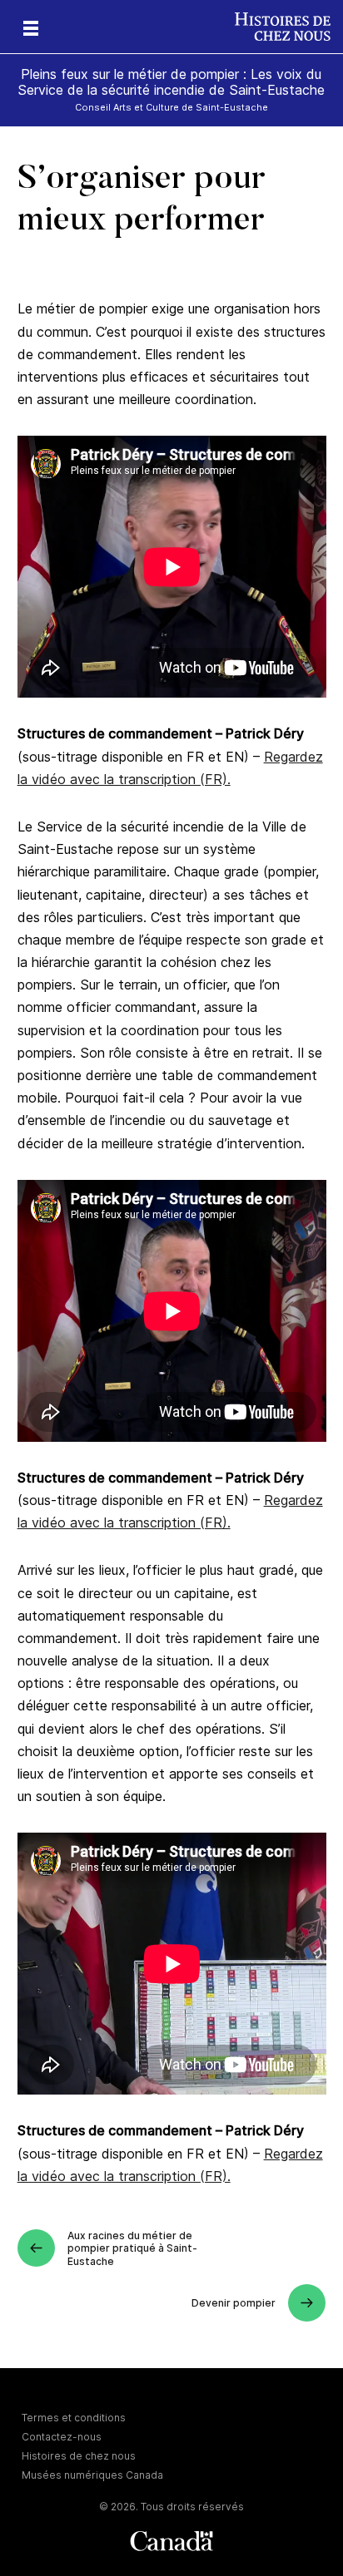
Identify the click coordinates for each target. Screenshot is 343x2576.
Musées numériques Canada (92, 2475)
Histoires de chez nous (79, 2456)
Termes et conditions (74, 2418)
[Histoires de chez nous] (289, 27)
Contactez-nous (62, 2437)
